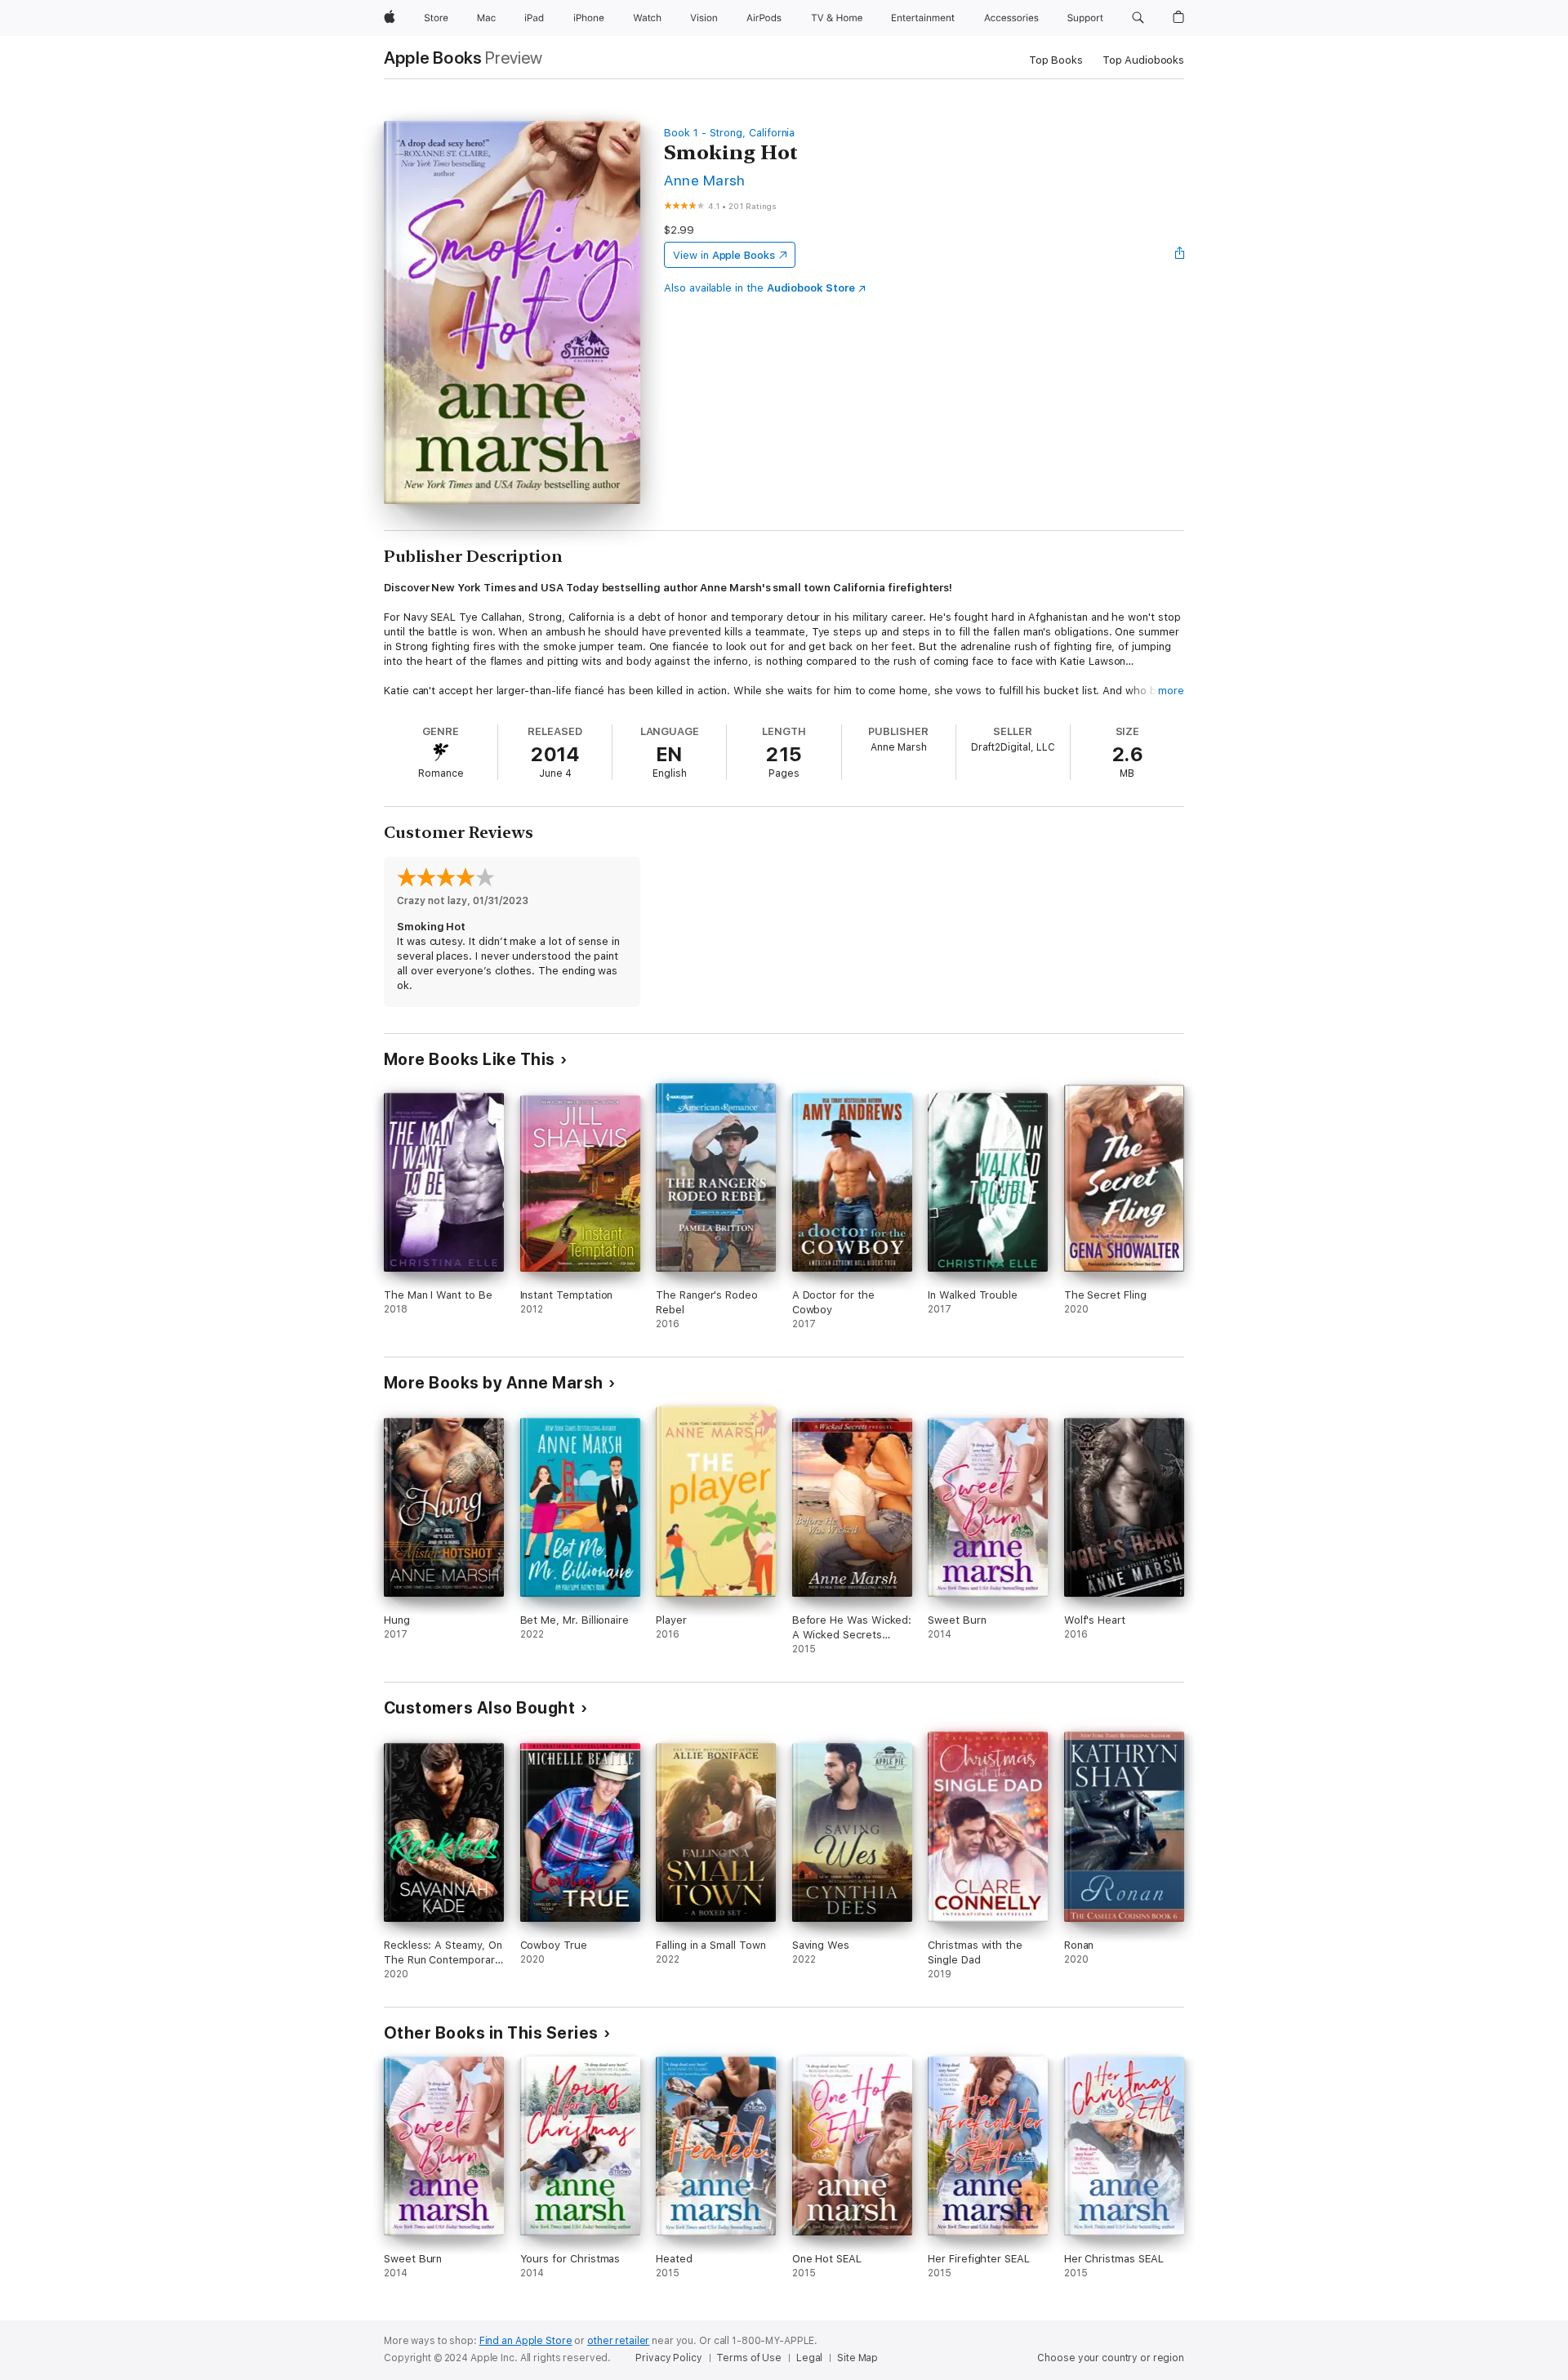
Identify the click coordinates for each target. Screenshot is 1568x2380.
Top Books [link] (1056, 60)
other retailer (618, 2341)
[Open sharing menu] (1180, 255)
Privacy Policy (668, 2358)
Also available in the (759, 288)
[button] (1138, 18)
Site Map (857, 2358)
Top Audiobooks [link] (1143, 60)
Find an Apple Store (526, 2341)
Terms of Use (749, 2358)
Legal (809, 2358)
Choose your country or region (1111, 2358)
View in (724, 255)
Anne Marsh (705, 180)
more (1171, 691)
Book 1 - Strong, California (729, 133)
